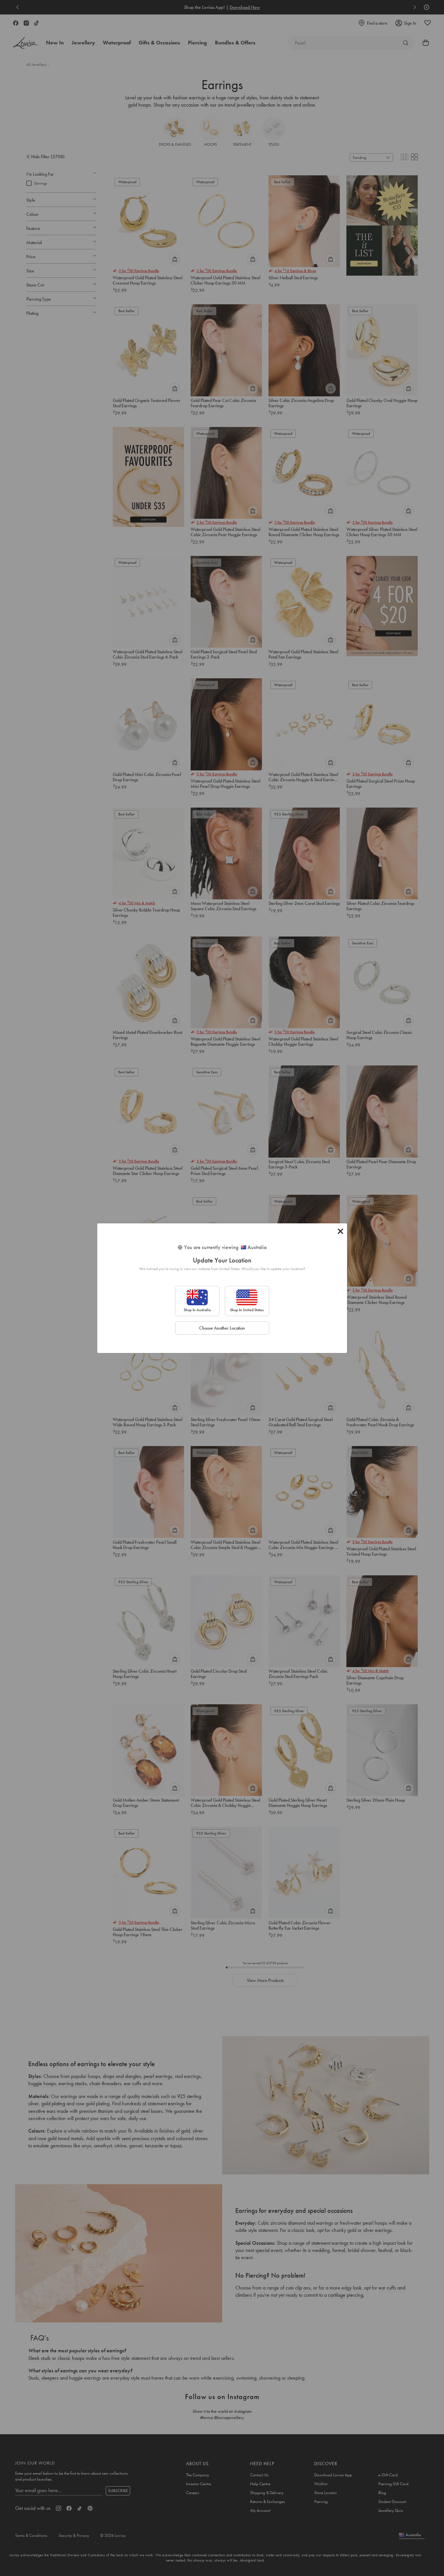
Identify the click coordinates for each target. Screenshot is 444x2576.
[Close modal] (340, 1231)
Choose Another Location (222, 1328)
